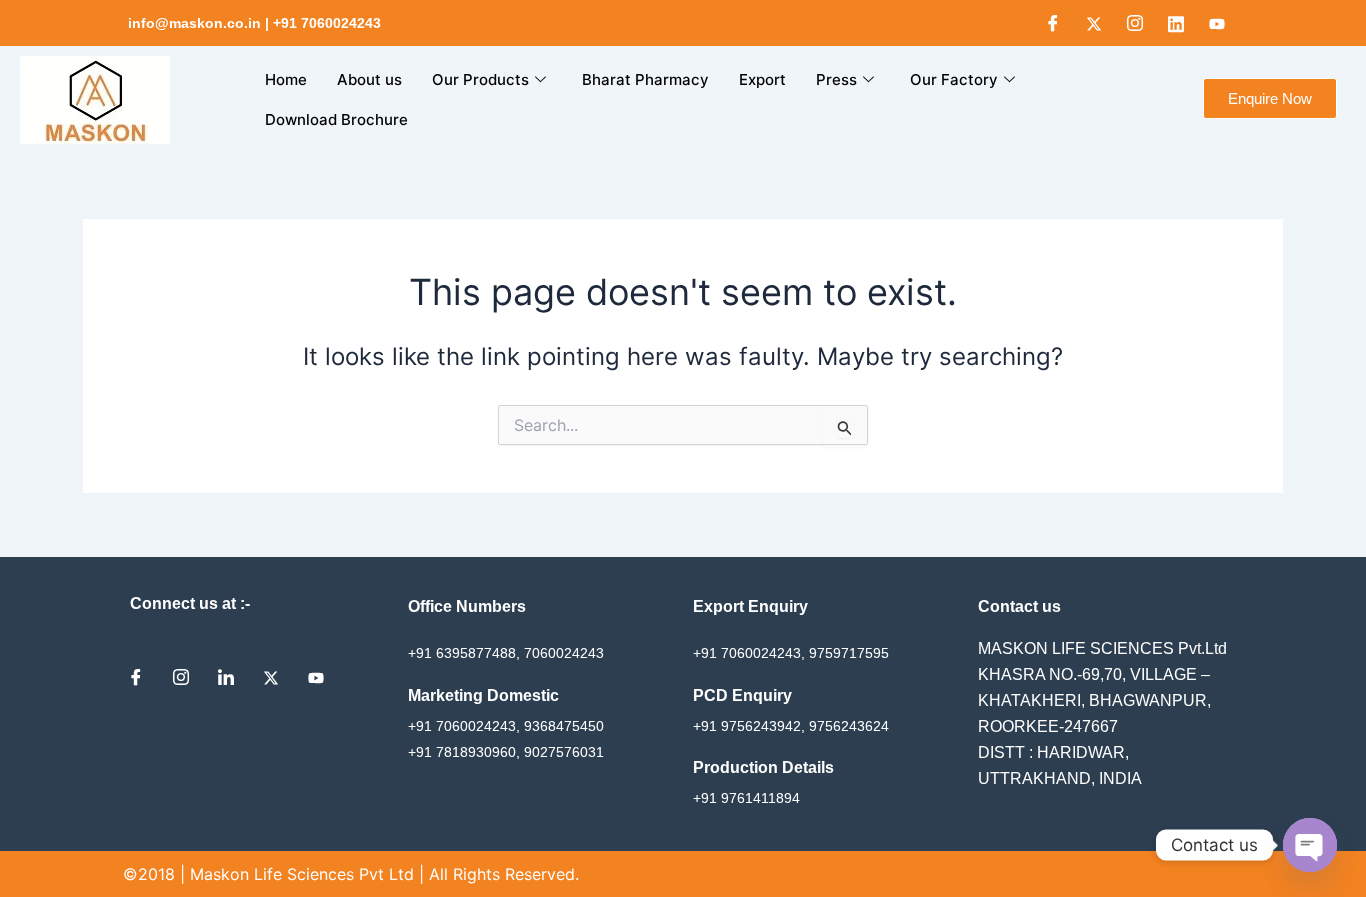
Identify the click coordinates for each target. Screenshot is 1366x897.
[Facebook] (1053, 23)
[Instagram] (1135, 23)
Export (762, 79)
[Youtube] (1217, 23)
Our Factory (954, 79)
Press (836, 79)
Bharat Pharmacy (645, 79)
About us (369, 79)
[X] (1094, 23)
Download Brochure (336, 119)
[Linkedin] (1176, 23)
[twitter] (278, 677)
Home (286, 79)
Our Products (480, 79)
